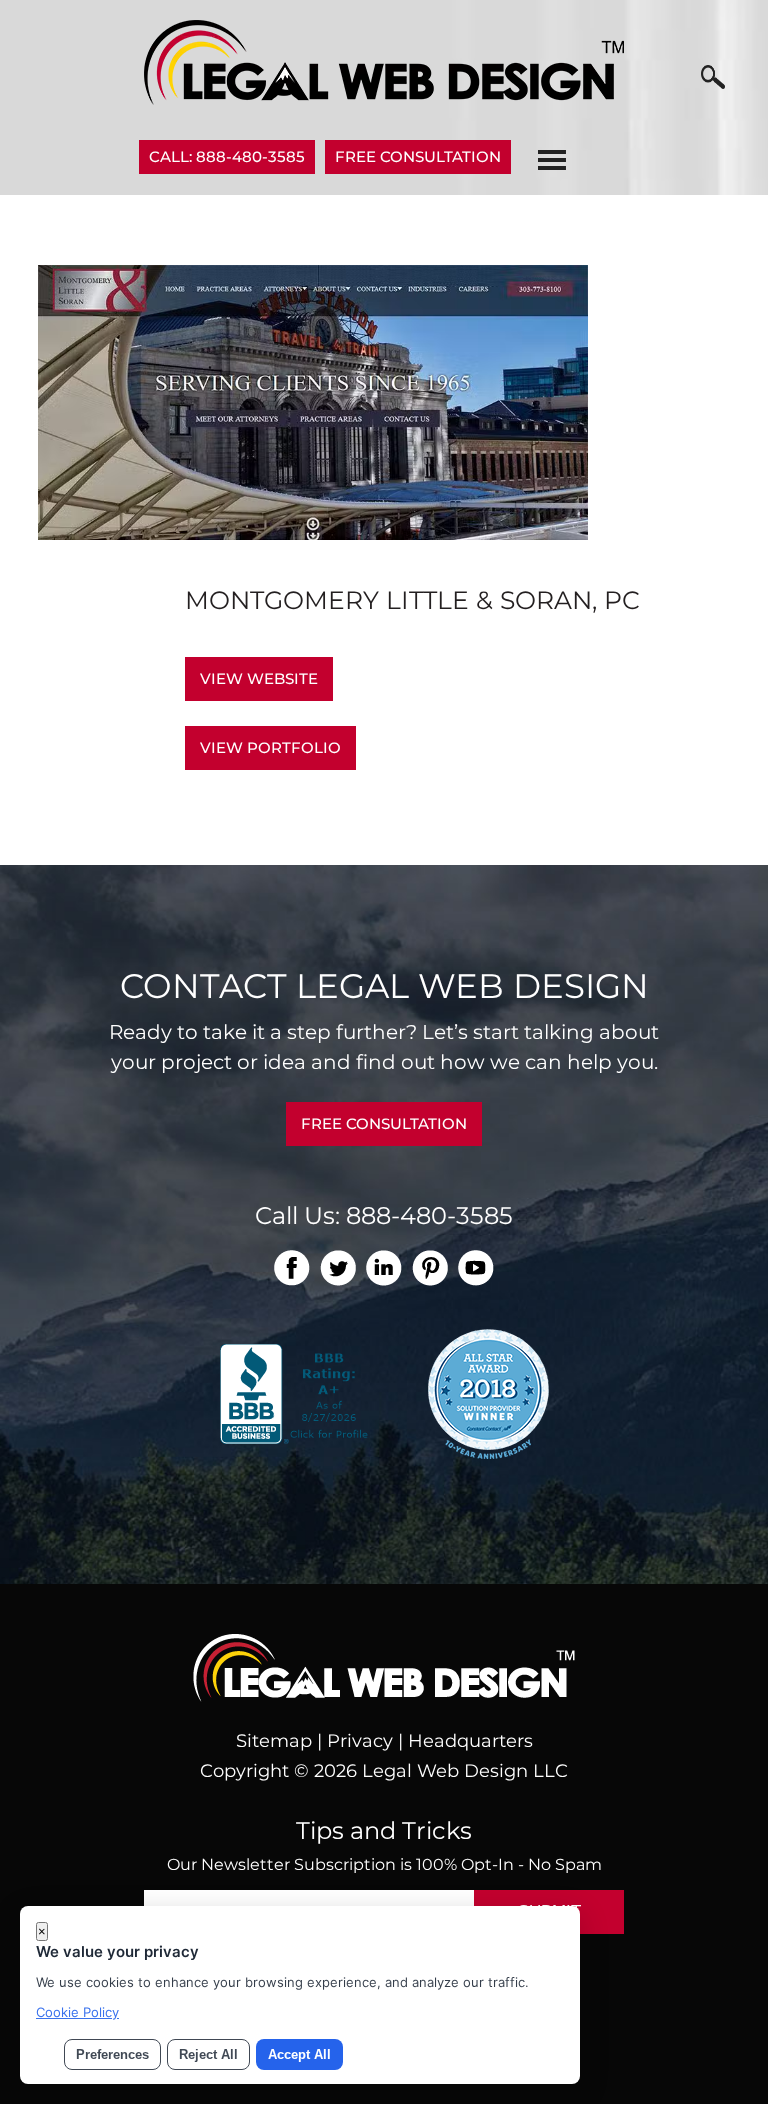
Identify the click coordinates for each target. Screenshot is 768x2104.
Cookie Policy (77, 2012)
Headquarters (470, 1741)
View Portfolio (270, 747)
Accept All (299, 2054)
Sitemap (274, 1741)
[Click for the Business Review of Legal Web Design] (296, 1392)
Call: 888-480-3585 (227, 156)
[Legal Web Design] (384, 99)
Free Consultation (418, 156)
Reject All (208, 2054)
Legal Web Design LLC (465, 1771)
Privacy (360, 1741)
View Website (259, 678)
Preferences (112, 2054)
